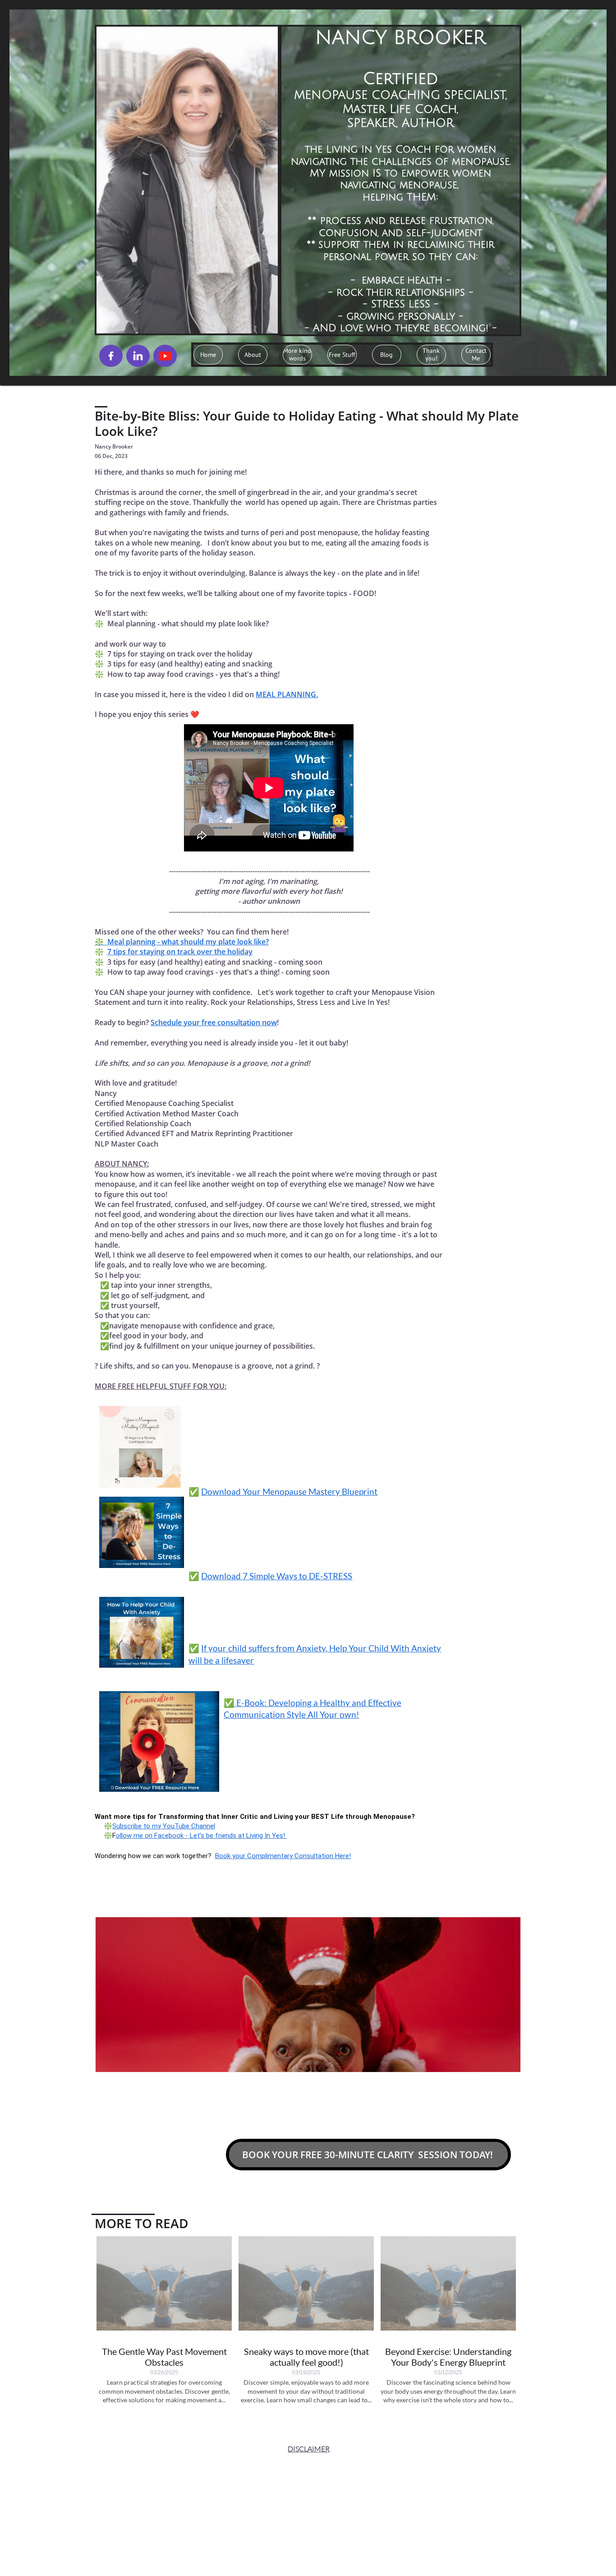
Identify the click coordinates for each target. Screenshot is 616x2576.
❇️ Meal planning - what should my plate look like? (182, 942)
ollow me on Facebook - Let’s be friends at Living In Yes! (201, 1836)
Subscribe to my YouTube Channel (164, 1826)
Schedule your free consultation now (214, 1022)
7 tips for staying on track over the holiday (180, 952)
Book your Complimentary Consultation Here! (283, 1856)
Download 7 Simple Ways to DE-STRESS (277, 1576)
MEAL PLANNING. (287, 694)
